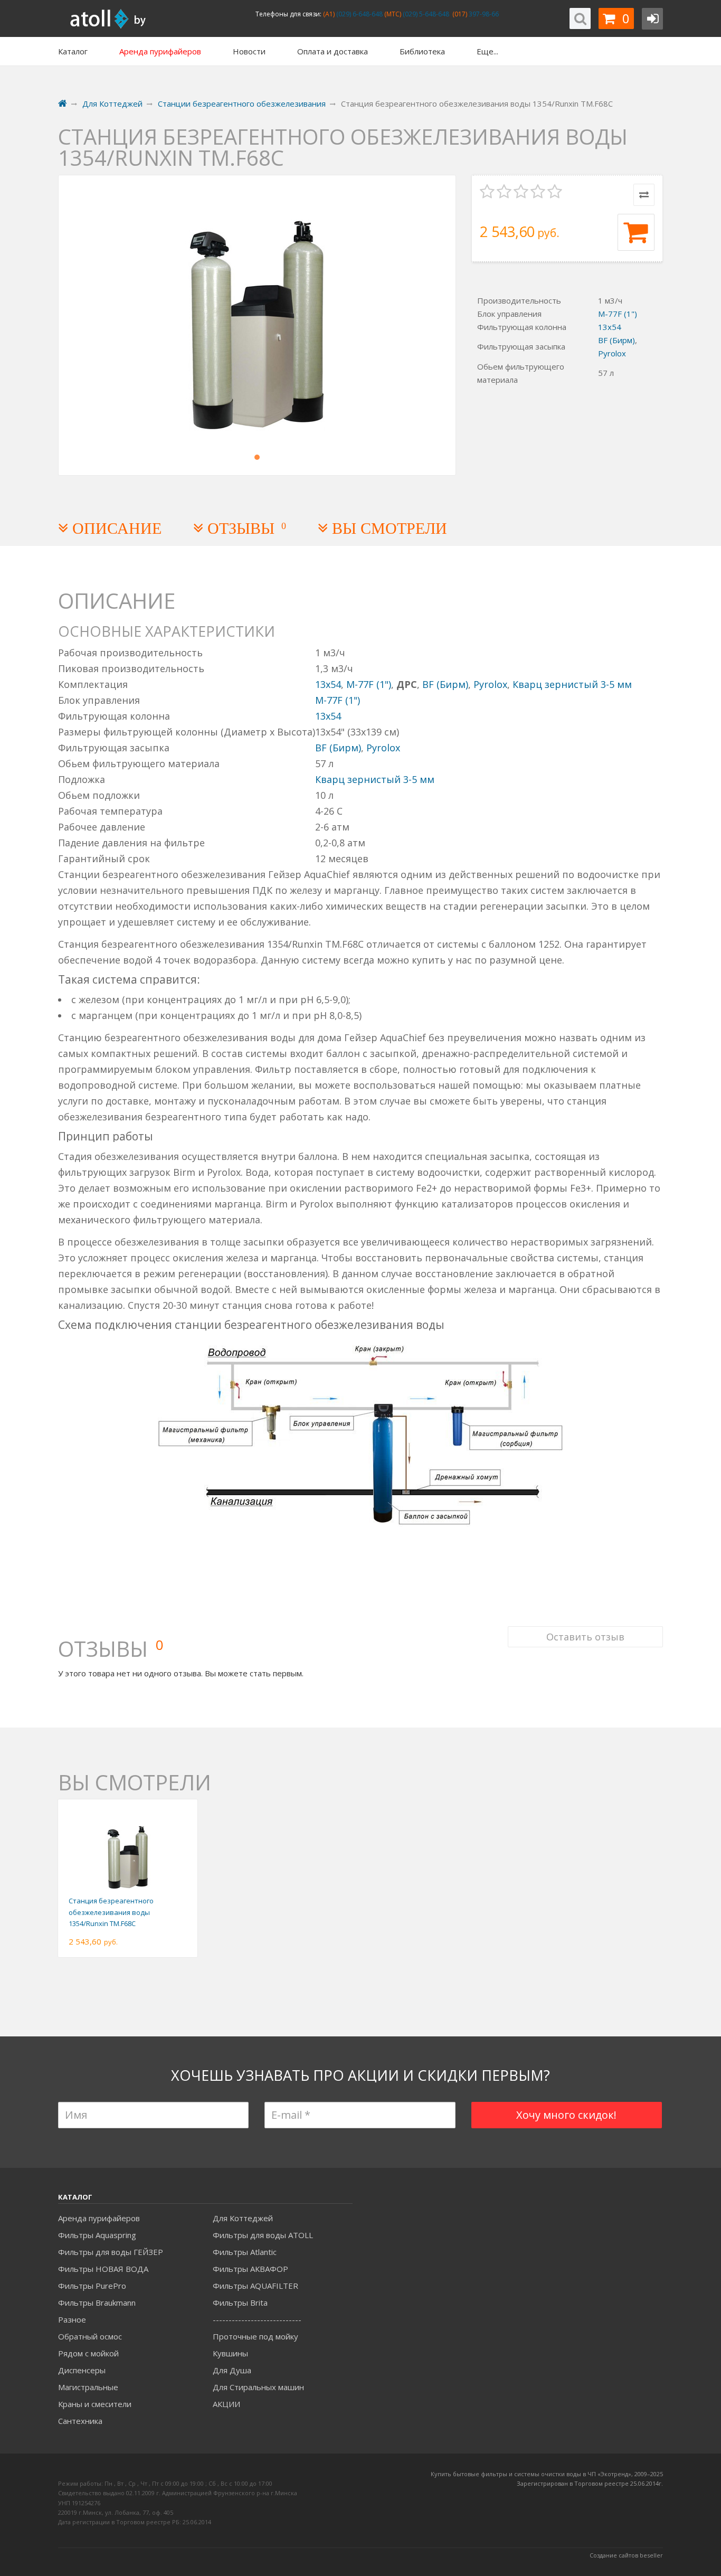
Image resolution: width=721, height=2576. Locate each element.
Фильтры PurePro (92, 2286)
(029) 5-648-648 (425, 14)
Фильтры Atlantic (245, 2252)
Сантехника (80, 2421)
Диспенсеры (82, 2370)
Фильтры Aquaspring (97, 2235)
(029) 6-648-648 (359, 14)
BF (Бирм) (616, 340)
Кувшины (230, 2353)
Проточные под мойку (255, 2336)
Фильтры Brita (240, 2303)
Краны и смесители (95, 2404)
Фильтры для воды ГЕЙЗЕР (111, 2252)
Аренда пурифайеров (99, 2218)
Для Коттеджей (243, 2218)
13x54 (610, 327)
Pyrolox (612, 353)
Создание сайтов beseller (626, 2555)
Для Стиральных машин (258, 2387)
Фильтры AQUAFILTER (255, 2286)
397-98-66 (483, 14)
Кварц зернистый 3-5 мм (572, 684)
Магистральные (88, 2387)
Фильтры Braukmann (97, 2303)
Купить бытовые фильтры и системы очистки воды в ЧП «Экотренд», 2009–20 (544, 2474)
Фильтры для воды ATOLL (263, 2235)
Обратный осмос (90, 2336)
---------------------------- (257, 2319)
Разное (72, 2319)
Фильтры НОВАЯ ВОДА (103, 2269)
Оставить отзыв (585, 1637)
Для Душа (232, 2370)
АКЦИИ (226, 2404)
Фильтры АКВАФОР (250, 2269)
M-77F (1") (618, 314)
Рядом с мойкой (88, 2353)
